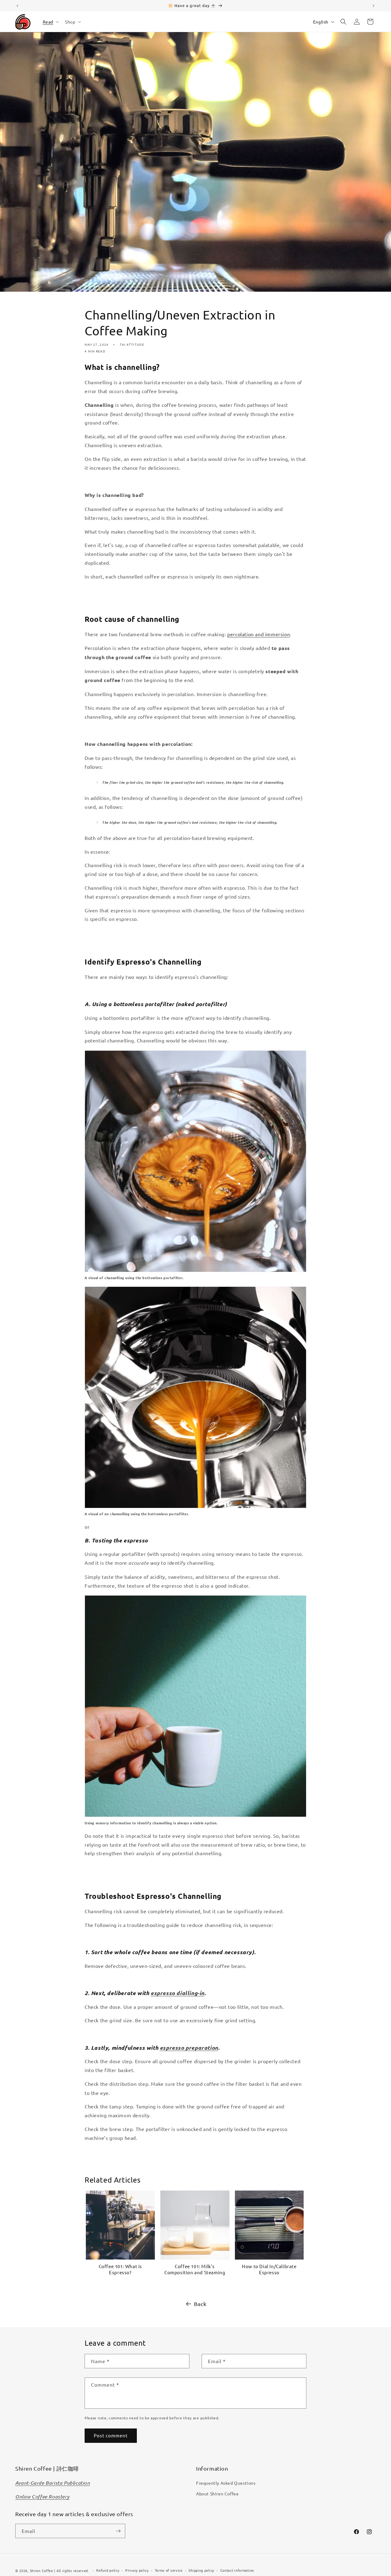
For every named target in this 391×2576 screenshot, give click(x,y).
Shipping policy (201, 2570)
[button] (50, 22)
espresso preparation (189, 2048)
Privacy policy (137, 2570)
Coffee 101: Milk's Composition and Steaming (195, 2269)
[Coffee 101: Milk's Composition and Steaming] (195, 2225)
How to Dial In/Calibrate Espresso (269, 2269)
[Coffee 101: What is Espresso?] (120, 2225)
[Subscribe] (118, 2531)
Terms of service (169, 2570)
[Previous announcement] (17, 6)
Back (200, 2304)
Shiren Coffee (42, 2571)
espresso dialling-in (177, 1993)
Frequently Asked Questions (226, 2483)
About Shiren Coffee (217, 2494)
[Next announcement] (374, 6)
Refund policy (108, 2570)
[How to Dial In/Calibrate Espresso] (269, 2225)
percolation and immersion (259, 634)
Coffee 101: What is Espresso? (120, 2269)
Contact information (237, 2570)
